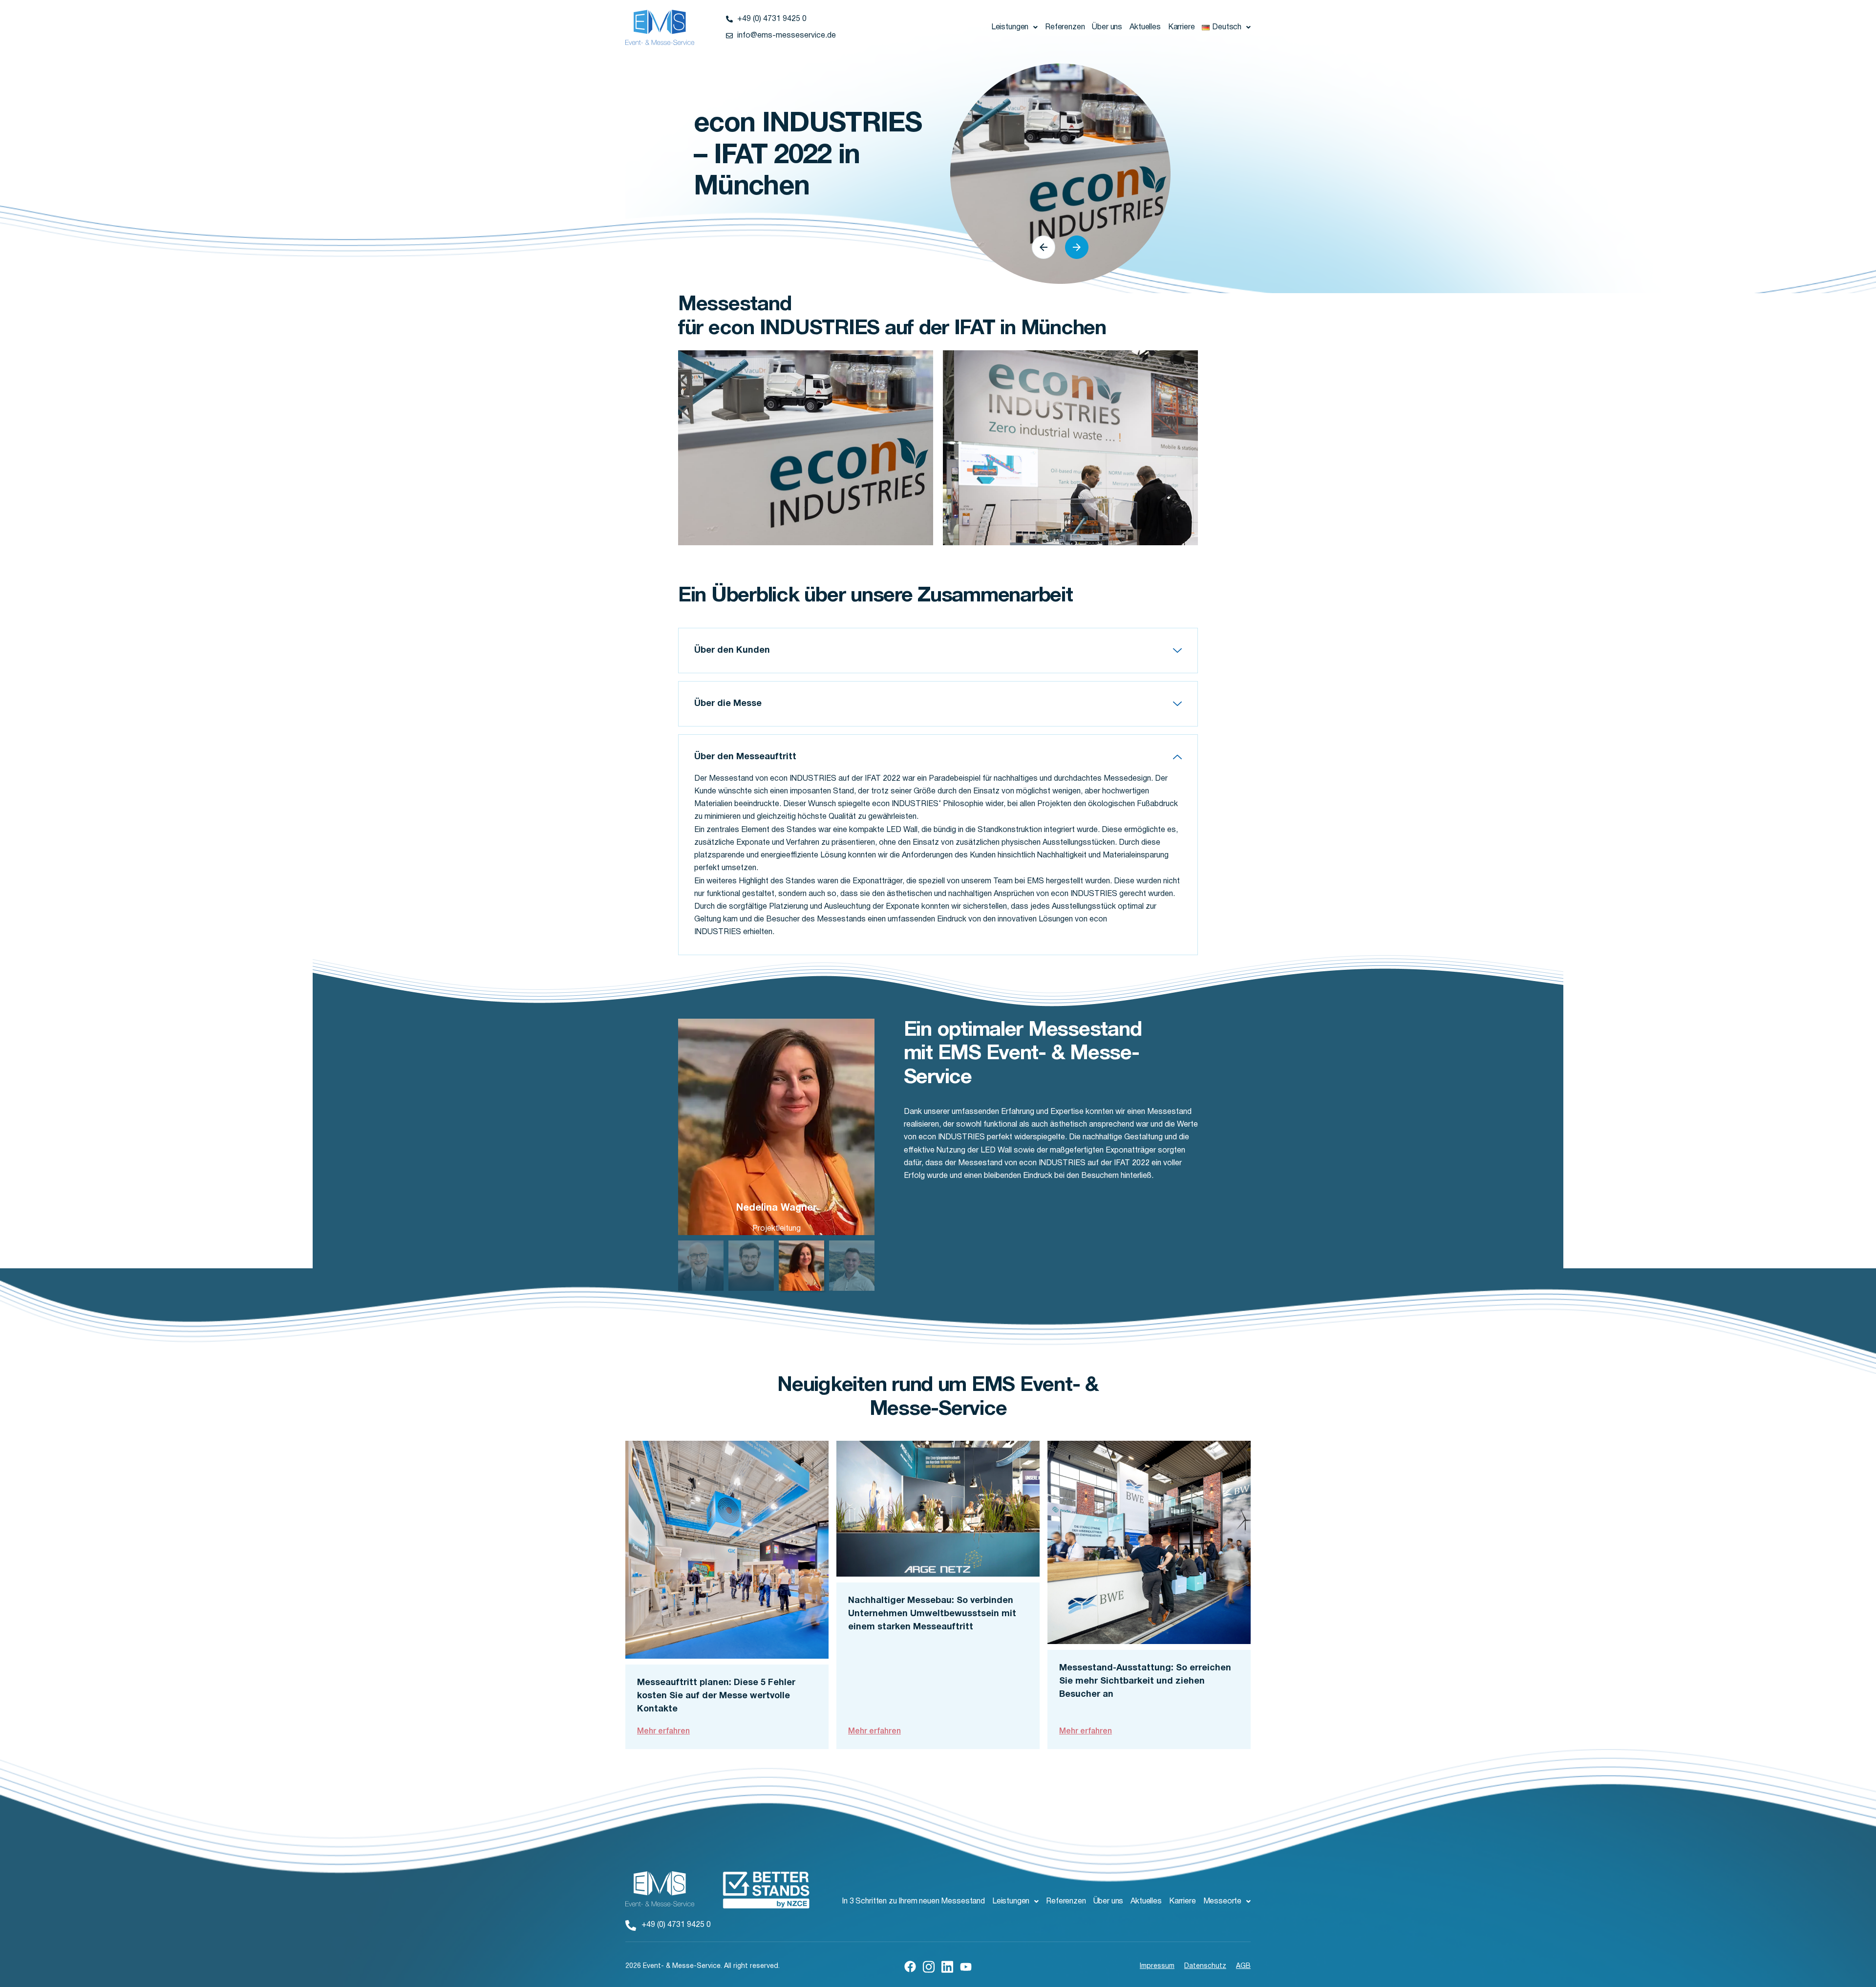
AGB (1243, 1966)
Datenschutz (1205, 1966)
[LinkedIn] (947, 1966)
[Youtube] (966, 1966)
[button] (1014, 27)
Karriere (1182, 27)
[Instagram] (929, 1966)
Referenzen (1065, 27)
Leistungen (1010, 27)
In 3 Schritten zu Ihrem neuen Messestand (913, 1902)
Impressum (1157, 1966)
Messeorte (1223, 1902)
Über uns (1107, 27)
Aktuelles (1145, 27)
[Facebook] (910, 1966)
